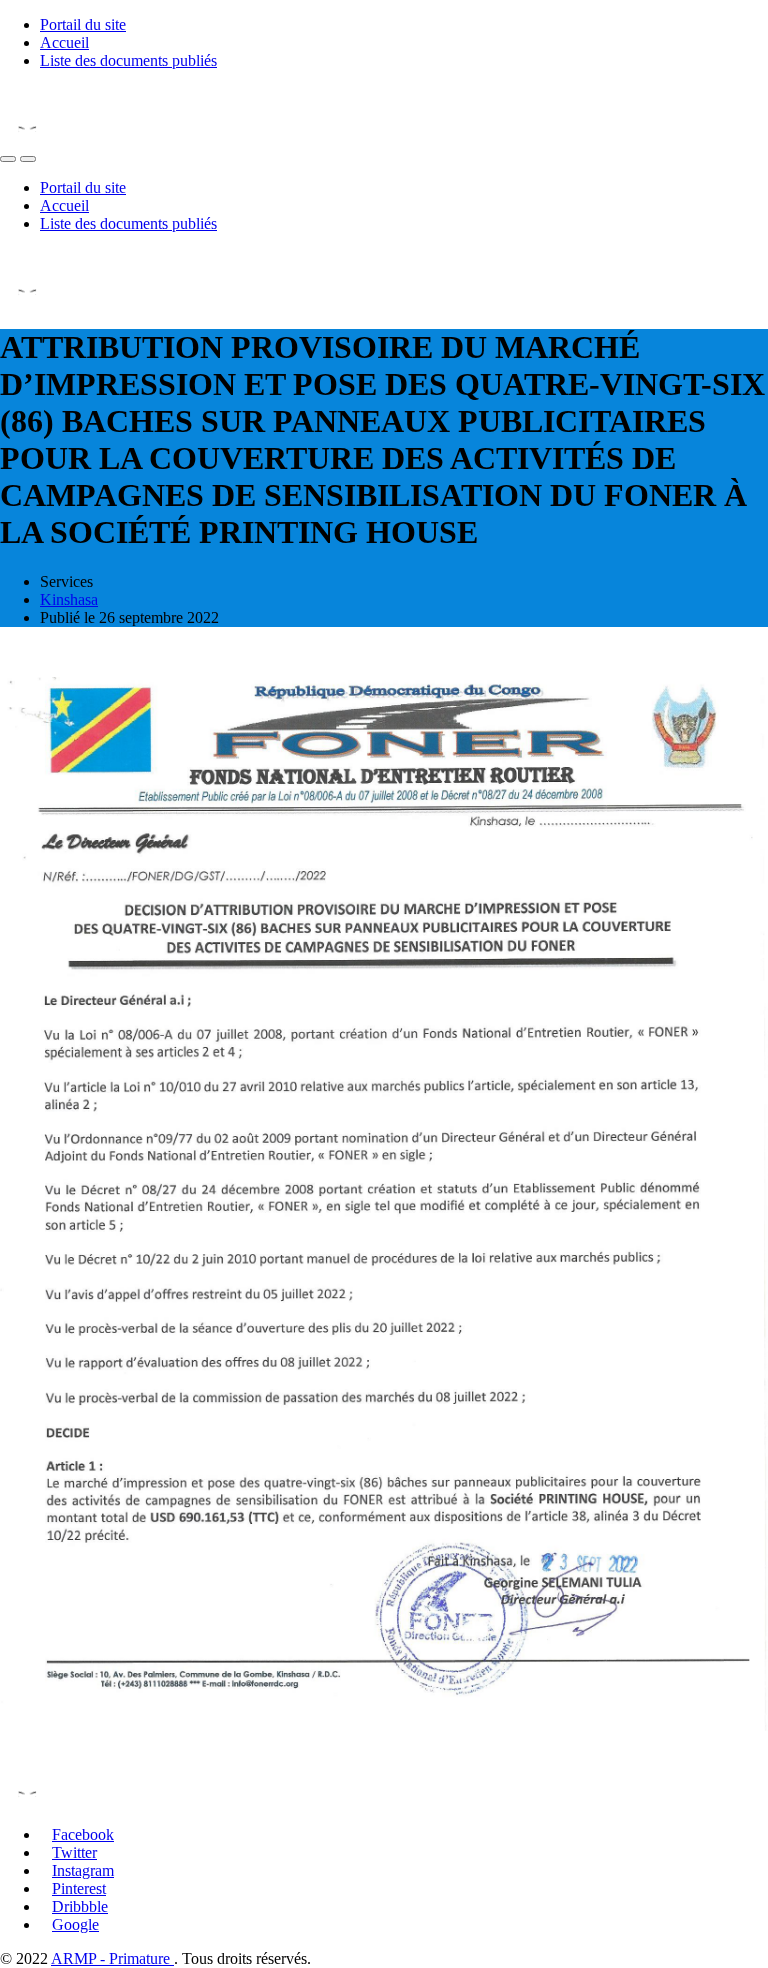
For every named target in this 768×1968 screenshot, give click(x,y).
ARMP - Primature (112, 1958)
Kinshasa (69, 599)
